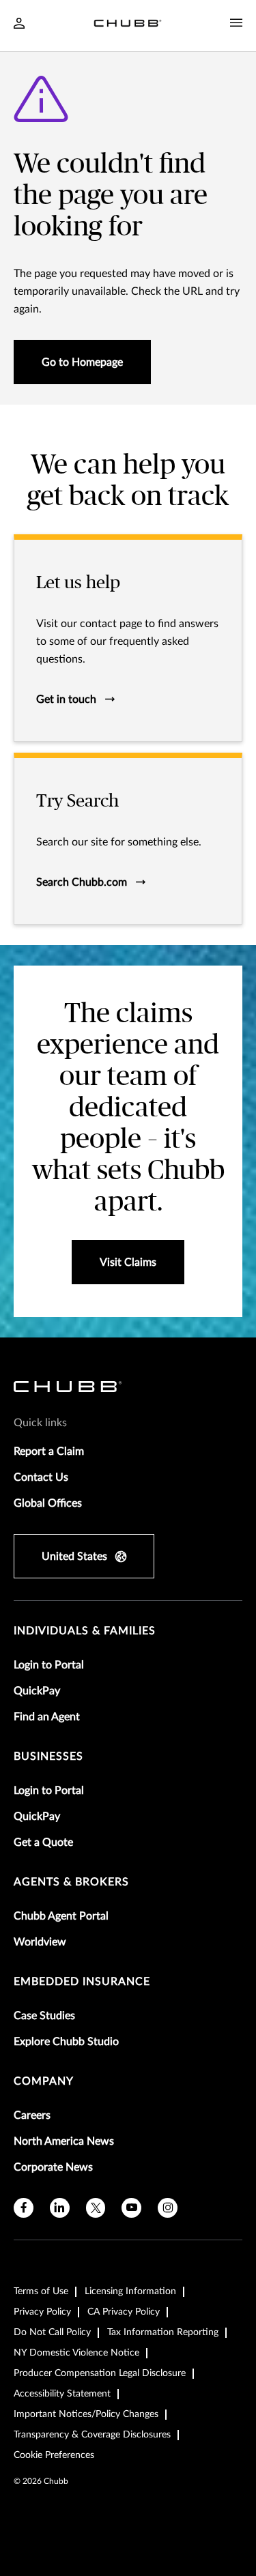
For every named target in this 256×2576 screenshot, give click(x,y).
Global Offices (48, 1503)
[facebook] (24, 2208)
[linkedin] (60, 2208)
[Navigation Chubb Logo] (128, 26)
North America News (64, 2141)
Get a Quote (43, 1842)
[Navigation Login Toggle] (19, 25)
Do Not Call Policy (52, 2332)
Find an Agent (47, 1717)
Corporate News (53, 2167)
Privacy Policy (42, 2312)
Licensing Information (130, 2291)
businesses (48, 1756)
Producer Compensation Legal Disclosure (100, 2373)
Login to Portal (49, 1665)
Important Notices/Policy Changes (86, 2414)
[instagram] (168, 2208)
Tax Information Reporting (163, 2332)
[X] (96, 2208)
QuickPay (37, 1691)
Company (44, 2081)
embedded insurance (82, 1982)
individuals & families (85, 1631)
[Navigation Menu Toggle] (236, 23)
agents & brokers (71, 1882)
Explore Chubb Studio (66, 2042)
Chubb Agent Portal (61, 1916)
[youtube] (131, 2208)
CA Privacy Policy (124, 2312)
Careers (32, 2115)
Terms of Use (41, 2291)
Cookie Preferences (54, 2455)
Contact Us (41, 1477)
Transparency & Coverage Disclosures (92, 2435)
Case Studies (44, 2016)
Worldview (40, 1942)
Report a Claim (49, 1451)
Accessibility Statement (62, 2394)
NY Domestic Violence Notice (76, 2353)
